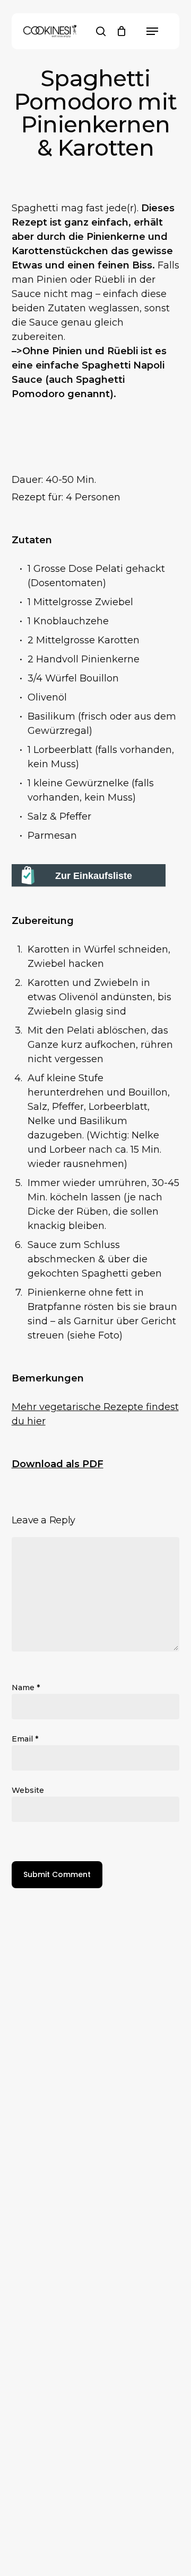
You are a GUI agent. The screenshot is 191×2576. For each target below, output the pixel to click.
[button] (152, 31)
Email (25, 1739)
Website (28, 1790)
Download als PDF (58, 1464)
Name (26, 1688)
